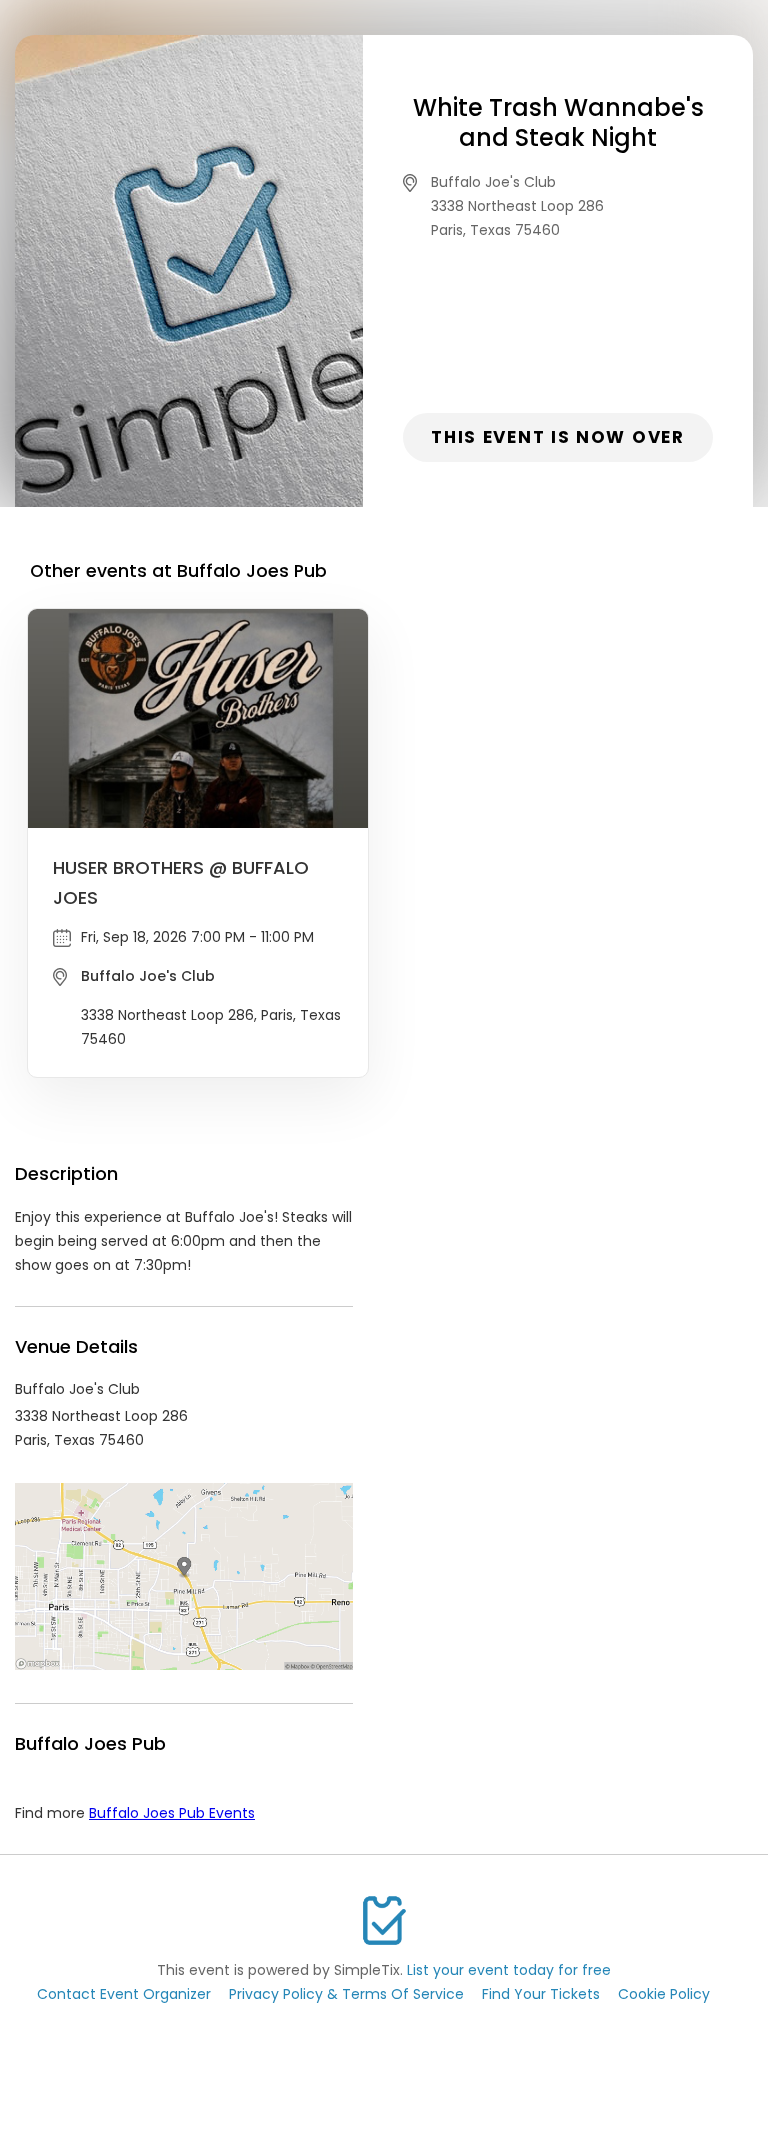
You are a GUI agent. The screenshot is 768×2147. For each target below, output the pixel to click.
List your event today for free (509, 1970)
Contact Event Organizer (124, 1994)
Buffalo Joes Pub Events (172, 1813)
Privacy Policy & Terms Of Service (346, 1994)
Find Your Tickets (541, 1994)
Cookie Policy (664, 1994)
